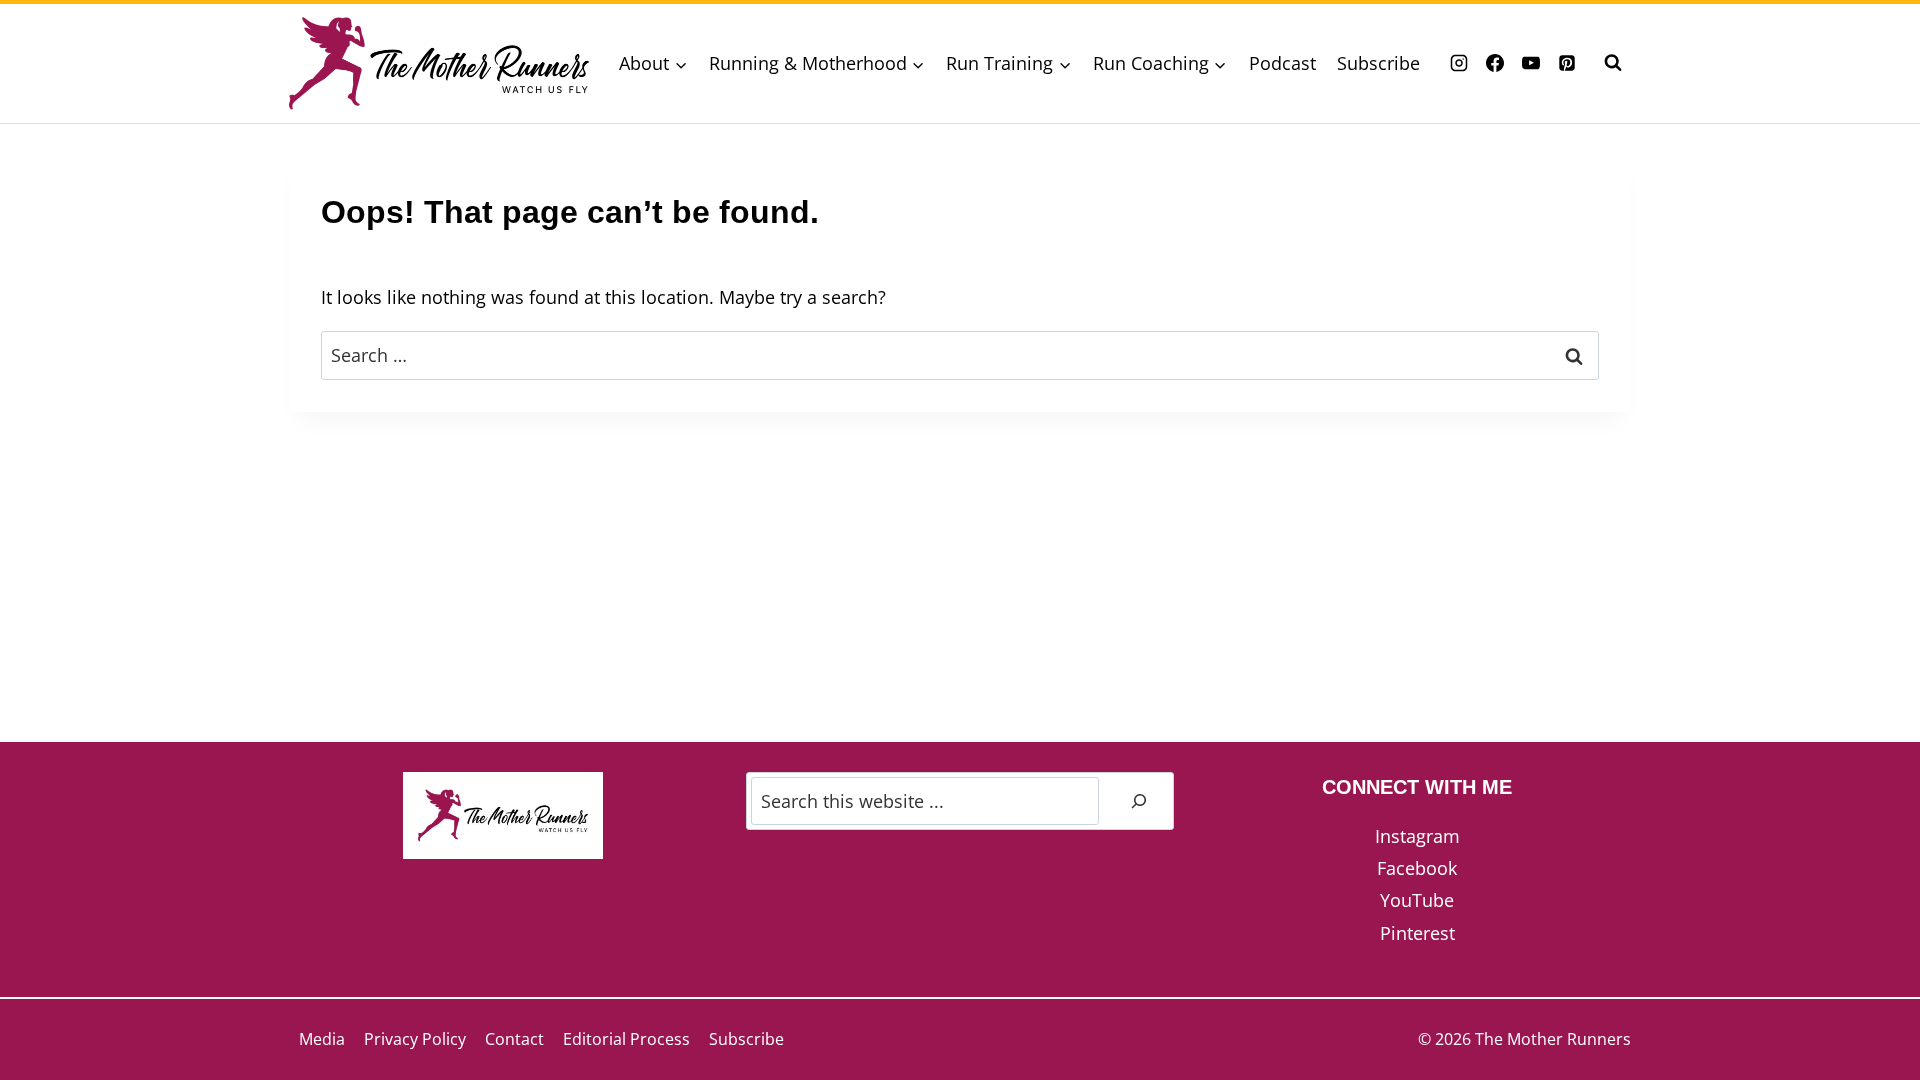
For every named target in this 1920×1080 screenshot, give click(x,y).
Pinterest (1417, 933)
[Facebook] (1495, 63)
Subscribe (1378, 63)
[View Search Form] (1613, 63)
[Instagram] (1459, 63)
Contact (514, 1039)
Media (322, 1039)
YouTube (1417, 900)
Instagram (1417, 836)
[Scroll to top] (1868, 998)
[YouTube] (1531, 63)
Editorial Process (626, 1039)
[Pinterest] (1567, 63)
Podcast (1282, 63)
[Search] (1139, 801)
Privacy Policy (415, 1039)
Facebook (1417, 868)
